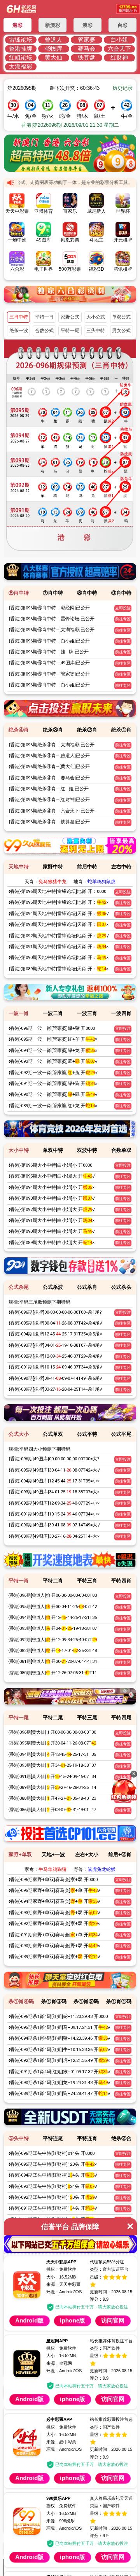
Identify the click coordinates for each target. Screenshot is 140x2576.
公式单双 (53, 1434)
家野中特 (53, 867)
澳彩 (87, 25)
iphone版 (110, 2381)
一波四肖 (121, 1013)
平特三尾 (87, 1718)
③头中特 (19, 2138)
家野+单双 (20, 1854)
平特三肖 (87, 1581)
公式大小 (19, 1434)
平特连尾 (53, 2138)
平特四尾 (121, 1718)
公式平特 (87, 1434)
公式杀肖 (87, 1287)
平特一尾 (70, 331)
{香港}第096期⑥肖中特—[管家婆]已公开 (49, 674)
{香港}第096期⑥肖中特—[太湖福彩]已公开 (52, 630)
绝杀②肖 (87, 730)
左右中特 (121, 867)
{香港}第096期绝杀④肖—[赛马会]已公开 (49, 778)
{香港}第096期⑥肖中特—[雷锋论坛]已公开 (52, 619)
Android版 (42, 2381)
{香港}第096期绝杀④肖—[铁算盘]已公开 (49, 822)
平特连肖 (87, 2138)
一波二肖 (53, 1013)
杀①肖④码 (21, 2001)
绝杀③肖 (53, 730)
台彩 (122, 25)
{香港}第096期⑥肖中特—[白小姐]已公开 (49, 641)
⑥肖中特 (19, 593)
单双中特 (53, 1150)
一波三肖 (87, 1013)
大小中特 (19, 1150)
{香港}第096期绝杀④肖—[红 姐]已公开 (49, 789)
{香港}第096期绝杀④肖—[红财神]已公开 (49, 800)
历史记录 (122, 88)
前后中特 (87, 867)
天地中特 (19, 867)
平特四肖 (121, 1581)
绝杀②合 (121, 2138)
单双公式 (121, 317)
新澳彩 (53, 25)
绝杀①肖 (121, 730)
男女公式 (121, 331)
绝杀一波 (19, 331)
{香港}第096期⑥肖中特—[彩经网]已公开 (49, 608)
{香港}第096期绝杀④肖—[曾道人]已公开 (49, 756)
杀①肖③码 (54, 2001)
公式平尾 (121, 1434)
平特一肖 (44, 317)
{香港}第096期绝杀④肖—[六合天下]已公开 (52, 811)
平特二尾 (53, 1718)
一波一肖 (19, 1013)
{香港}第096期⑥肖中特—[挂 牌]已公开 (49, 652)
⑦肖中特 (53, 593)
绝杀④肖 (19, 730)
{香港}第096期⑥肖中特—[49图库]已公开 (49, 663)
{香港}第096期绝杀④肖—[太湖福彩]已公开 (52, 745)
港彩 (17, 25)
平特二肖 (53, 1581)
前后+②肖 (120, 1854)
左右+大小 (87, 1854)
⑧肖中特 (87, 593)
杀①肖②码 (86, 2001)
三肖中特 (19, 317)
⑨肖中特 (121, 593)
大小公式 (96, 317)
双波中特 (87, 1150)
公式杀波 (53, 1287)
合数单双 (121, 1150)
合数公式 (44, 331)
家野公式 (70, 317)
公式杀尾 (19, 1287)
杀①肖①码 (119, 2001)
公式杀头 (121, 1287)
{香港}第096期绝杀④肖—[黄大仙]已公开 (49, 766)
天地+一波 (53, 1854)
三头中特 (96, 331)
